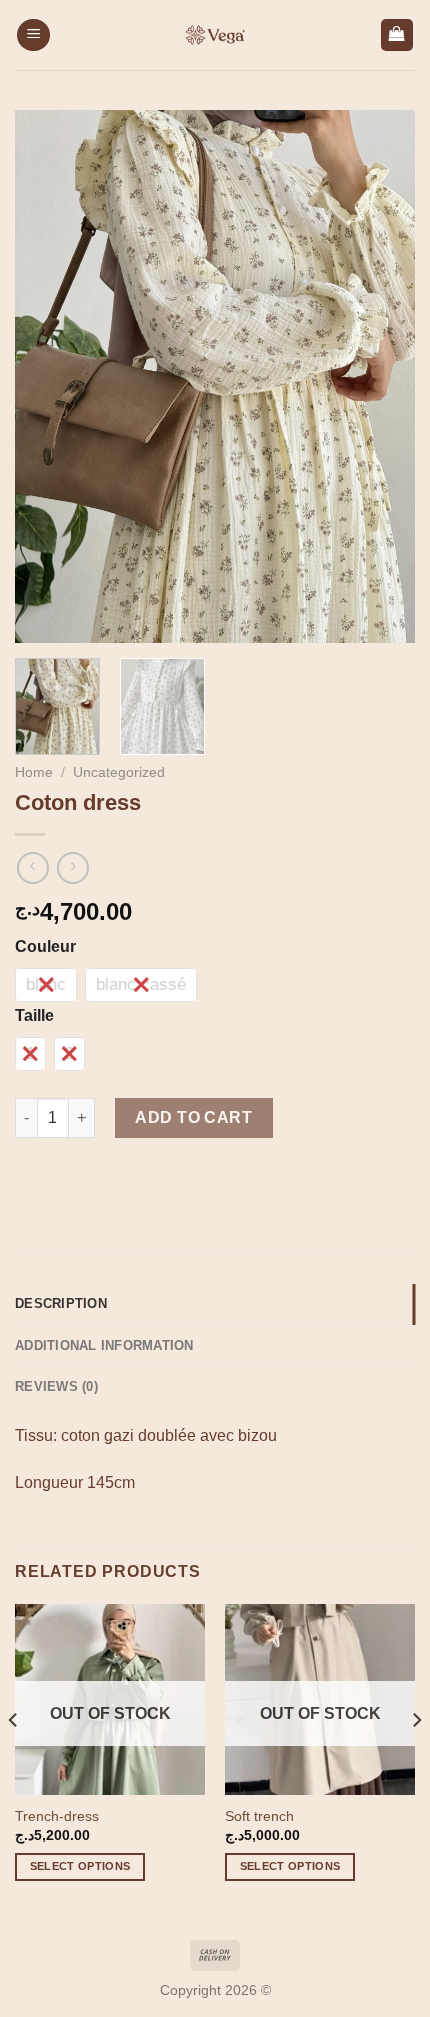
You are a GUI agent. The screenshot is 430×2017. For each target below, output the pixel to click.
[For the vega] (215, 35)
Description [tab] (61, 1303)
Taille (34, 1016)
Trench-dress (57, 1816)
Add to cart (193, 1117)
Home (34, 772)
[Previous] (48, 376)
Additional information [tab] (104, 1345)
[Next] (382, 376)
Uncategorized (119, 772)
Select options (80, 1866)
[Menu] (33, 35)
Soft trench (259, 1816)
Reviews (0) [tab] (56, 1386)
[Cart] (397, 35)
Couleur (45, 947)
